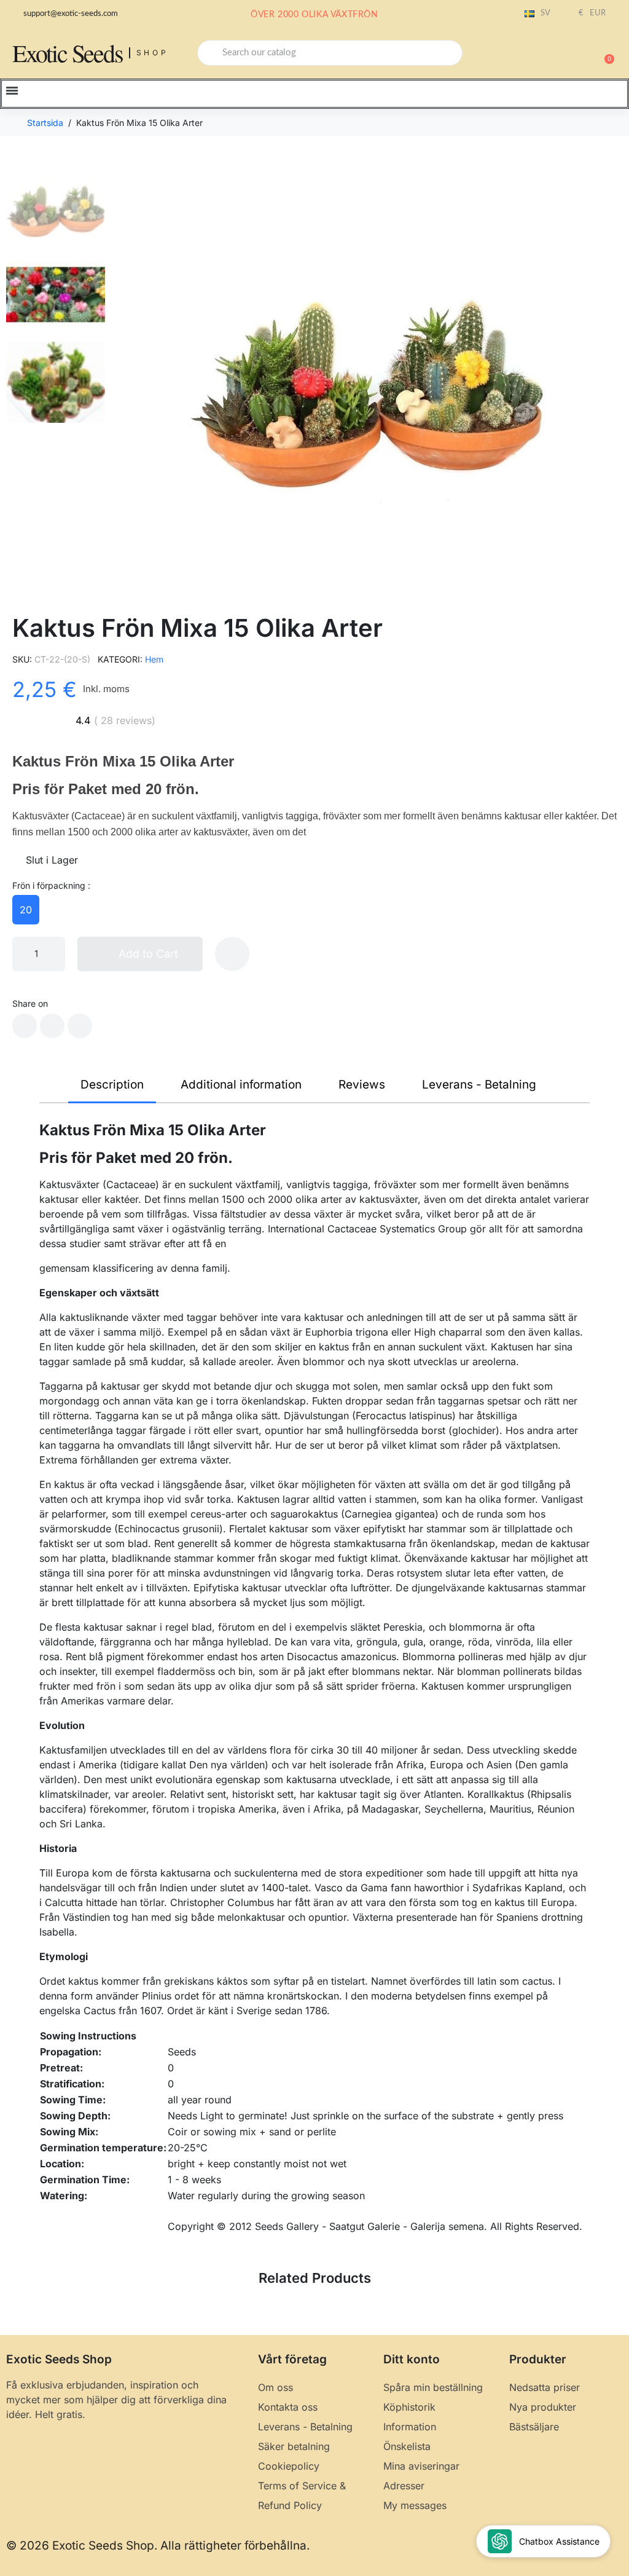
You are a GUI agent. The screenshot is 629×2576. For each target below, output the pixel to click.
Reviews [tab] (362, 1085)
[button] (604, 53)
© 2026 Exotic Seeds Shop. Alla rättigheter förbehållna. (158, 2546)
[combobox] (330, 53)
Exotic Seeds (68, 53)
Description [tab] (112, 1085)
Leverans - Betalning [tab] (479, 1085)
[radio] (26, 910)
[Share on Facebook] (25, 1026)
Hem (154, 659)
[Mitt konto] (561, 54)
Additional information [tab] (241, 1085)
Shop (153, 53)
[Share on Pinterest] (80, 1026)
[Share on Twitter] (52, 1026)
